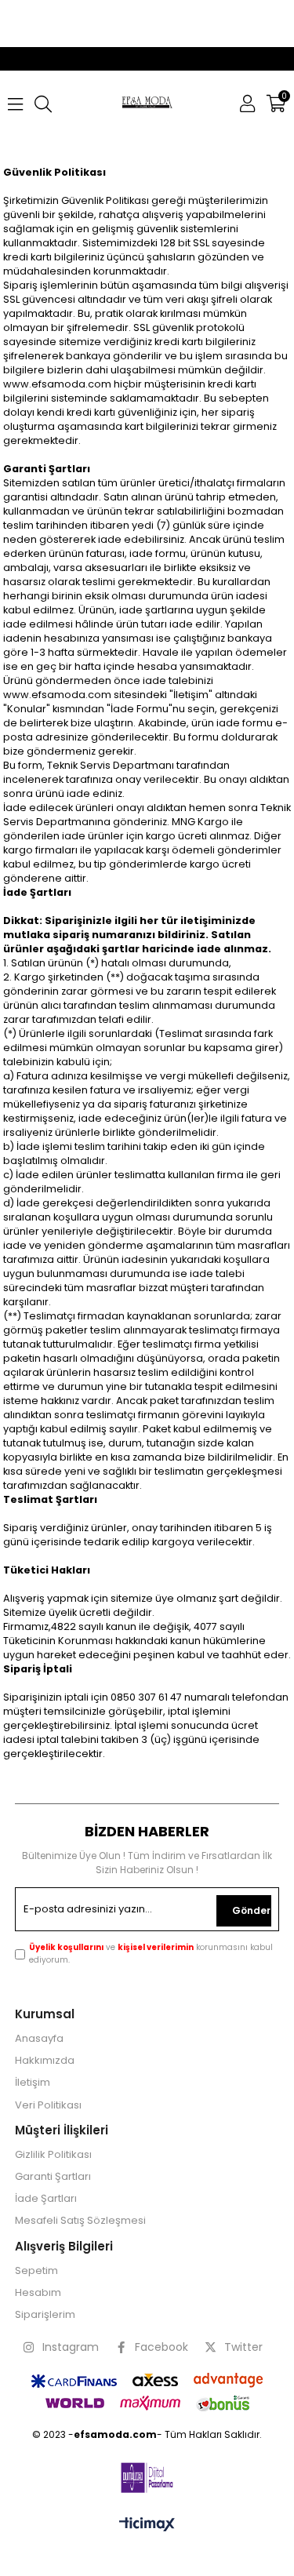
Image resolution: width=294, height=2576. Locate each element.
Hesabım (38, 2293)
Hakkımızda (45, 2061)
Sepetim (36, 2271)
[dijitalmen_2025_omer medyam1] (147, 2478)
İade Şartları (46, 2199)
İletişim (33, 2083)
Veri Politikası (48, 2105)
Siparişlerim (45, 2315)
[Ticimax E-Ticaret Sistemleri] (147, 2525)
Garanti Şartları (53, 2177)
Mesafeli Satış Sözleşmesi (80, 2221)
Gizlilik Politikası (53, 2155)
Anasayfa (39, 2039)
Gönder (251, 1910)
